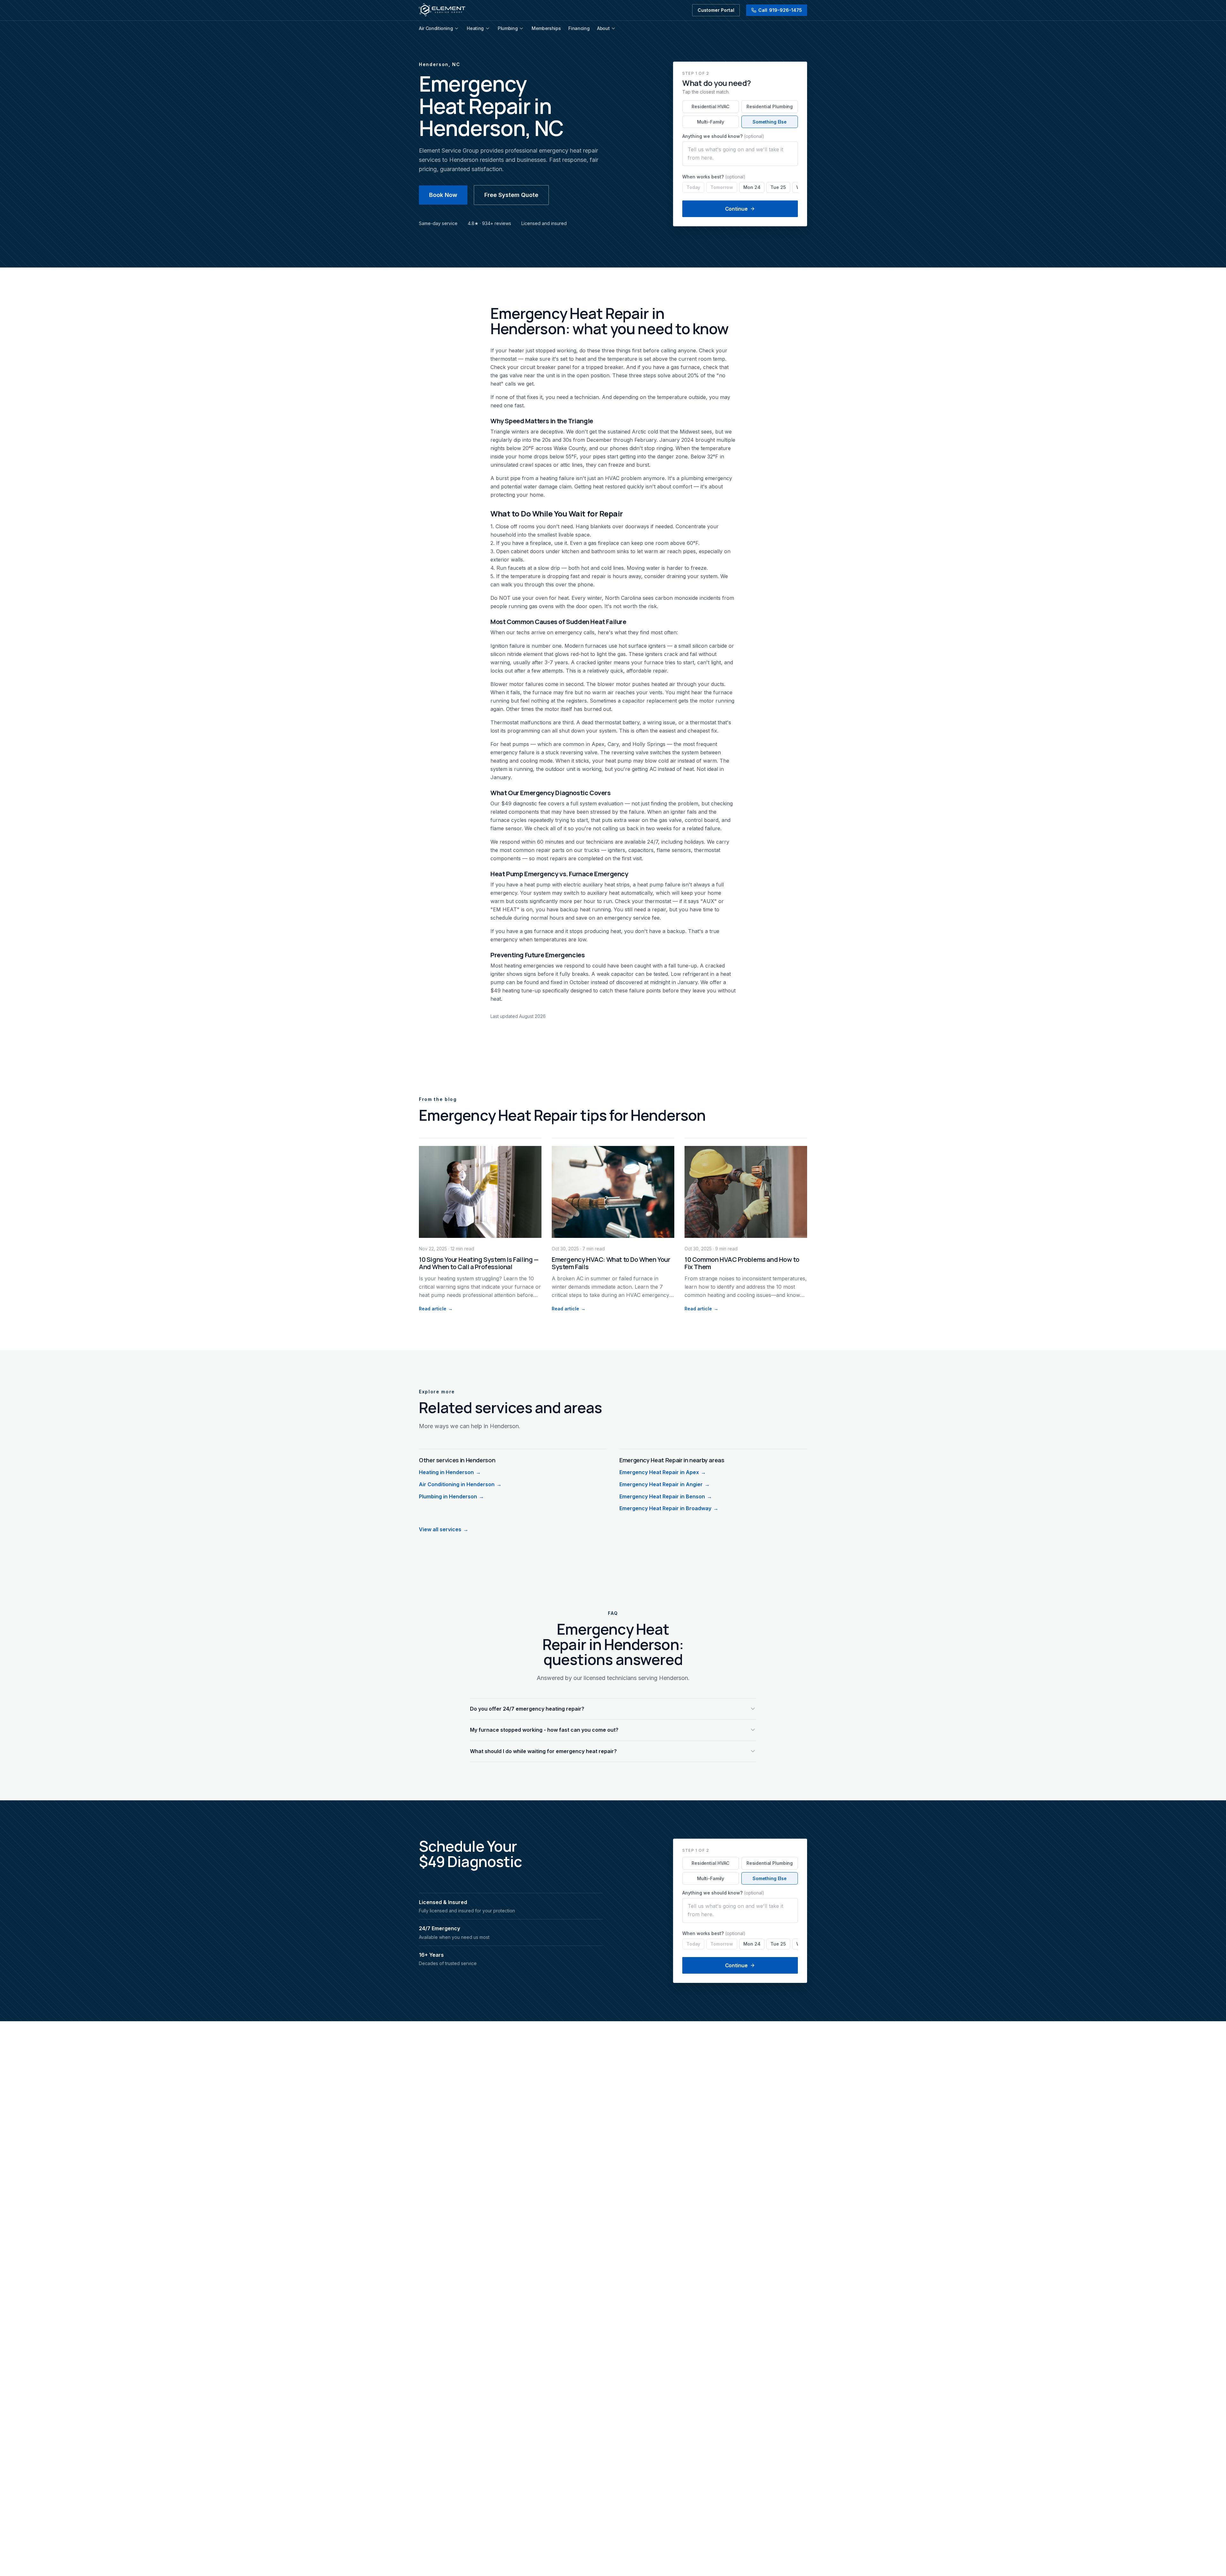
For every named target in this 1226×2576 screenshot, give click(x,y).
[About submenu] (613, 28)
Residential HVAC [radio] (711, 106)
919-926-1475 (780, 10)
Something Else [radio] (770, 122)
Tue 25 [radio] (778, 187)
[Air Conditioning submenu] (457, 28)
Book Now (443, 195)
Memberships (546, 28)
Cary (613, 744)
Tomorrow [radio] (722, 187)
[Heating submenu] (488, 28)
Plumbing (508, 28)
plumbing (692, 478)
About (603, 28)
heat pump (618, 761)
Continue (736, 209)
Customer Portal (716, 10)
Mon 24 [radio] (752, 187)
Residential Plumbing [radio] (770, 106)
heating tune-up (522, 990)
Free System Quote (511, 195)
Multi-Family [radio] (711, 122)
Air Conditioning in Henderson (460, 1484)
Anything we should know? (723, 136)
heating (549, 478)
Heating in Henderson (450, 1472)
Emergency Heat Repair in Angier (665, 1484)
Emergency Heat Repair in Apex (663, 1472)
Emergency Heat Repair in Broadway (669, 1508)
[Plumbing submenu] (521, 28)
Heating (475, 28)
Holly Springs (649, 744)
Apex (598, 744)
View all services (444, 1529)
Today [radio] (693, 187)
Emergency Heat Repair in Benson (666, 1496)
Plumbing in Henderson (451, 1496)
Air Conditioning (436, 28)
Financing (579, 28)
